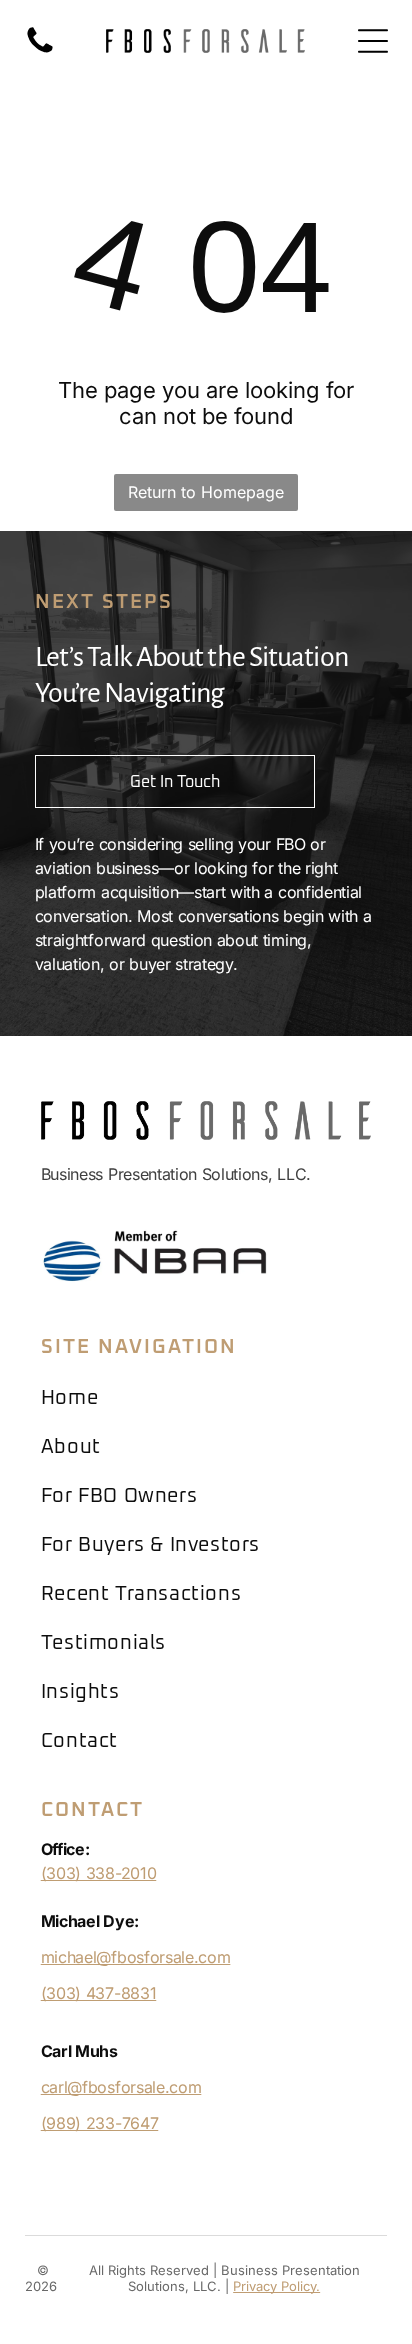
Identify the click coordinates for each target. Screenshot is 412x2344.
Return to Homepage (206, 492)
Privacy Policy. (276, 2286)
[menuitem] (206, 1398)
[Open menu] (373, 41)
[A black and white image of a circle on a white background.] (40, 51)
